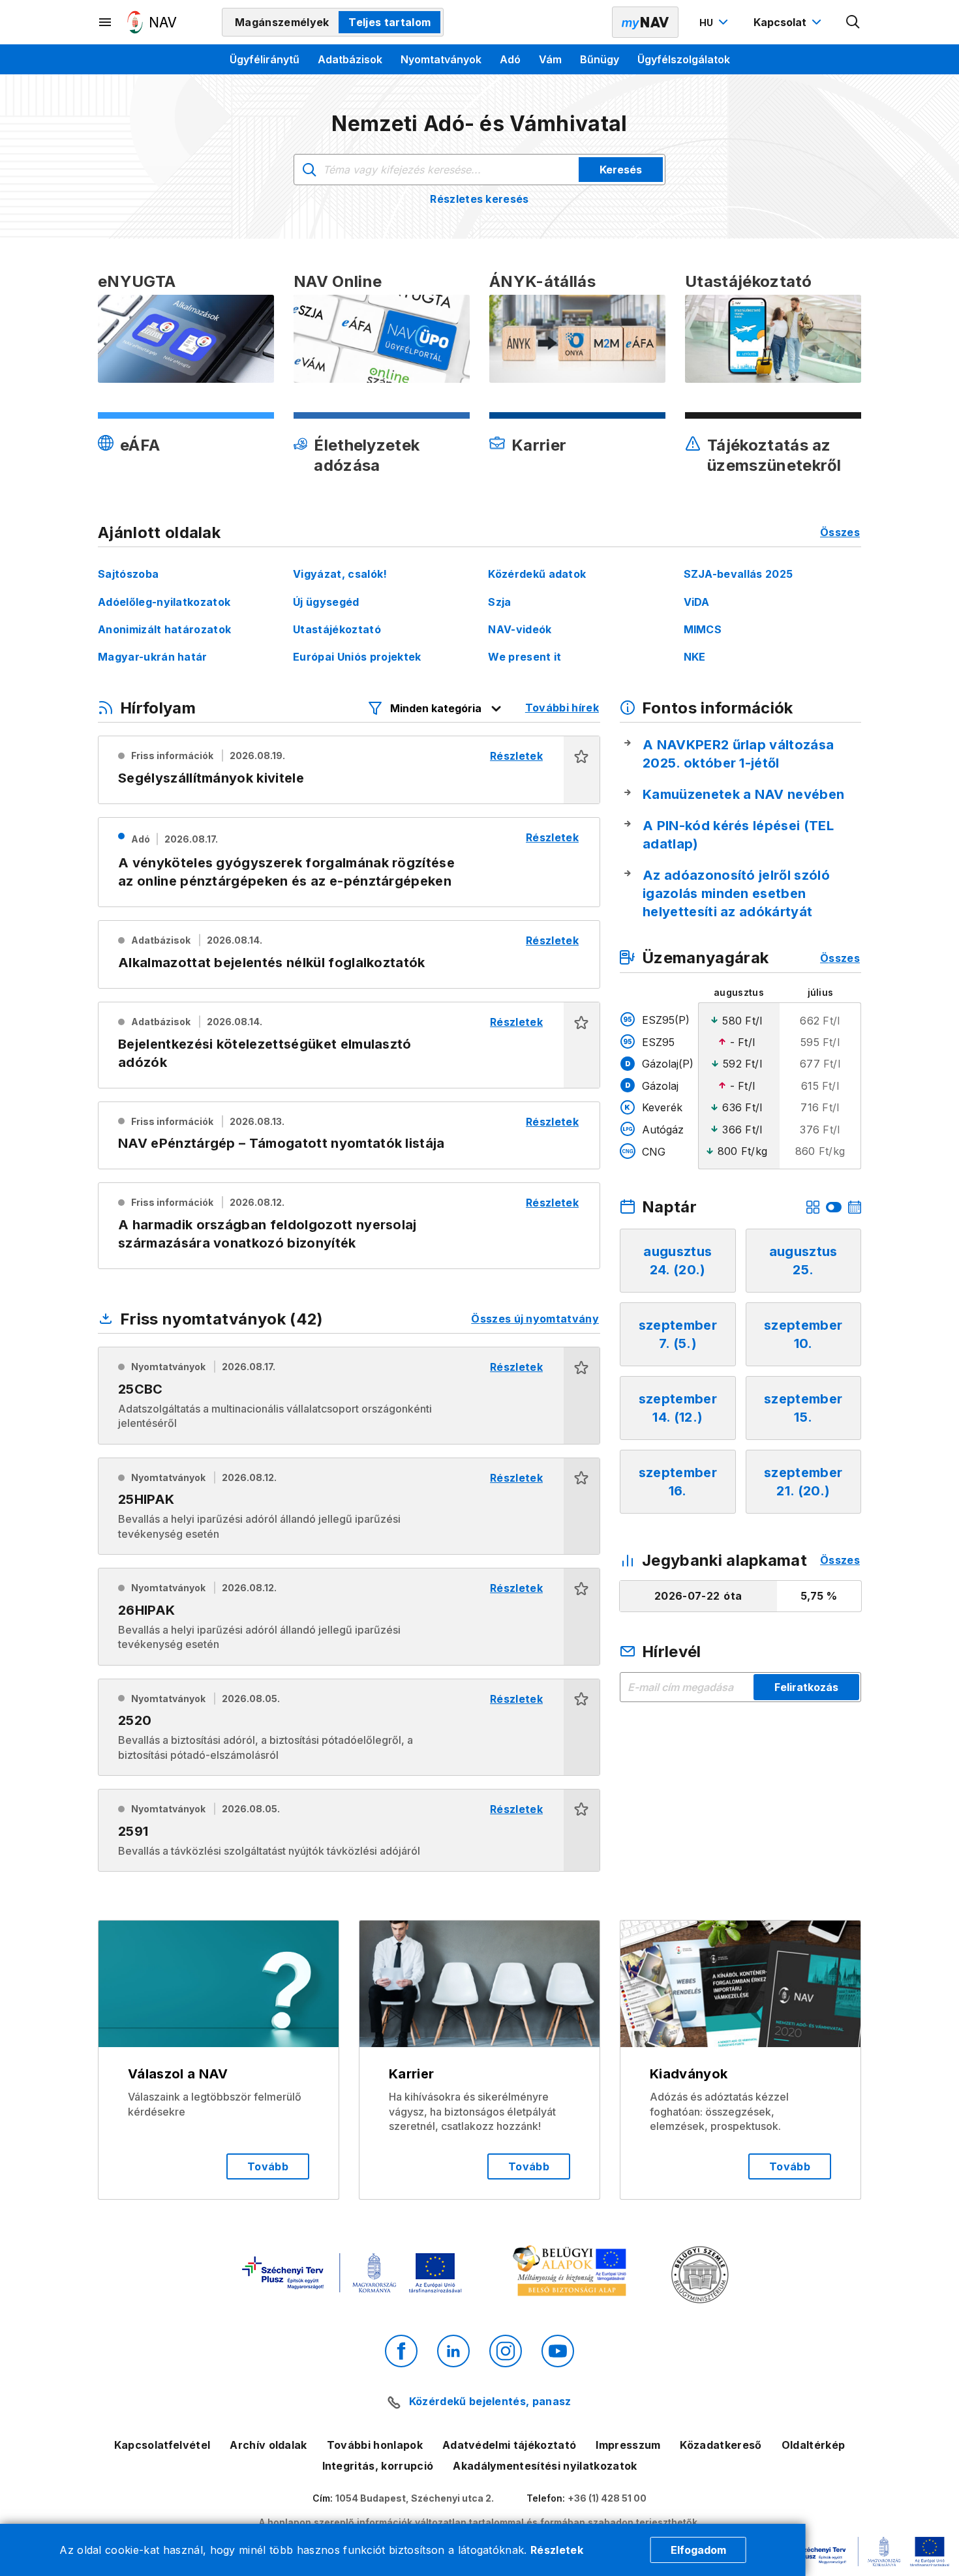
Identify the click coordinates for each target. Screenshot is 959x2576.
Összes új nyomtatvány (535, 1319)
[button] (582, 770)
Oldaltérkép (814, 2445)
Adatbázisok (350, 59)
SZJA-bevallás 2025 (738, 574)
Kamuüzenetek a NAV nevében (743, 794)
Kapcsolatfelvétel (162, 2445)
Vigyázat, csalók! (340, 574)
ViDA (697, 602)
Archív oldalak (268, 2445)
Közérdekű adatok (537, 574)
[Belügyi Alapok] (572, 2274)
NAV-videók (520, 629)
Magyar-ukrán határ (153, 657)
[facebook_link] (401, 2351)
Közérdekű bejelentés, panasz (490, 2401)
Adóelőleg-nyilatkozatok (164, 602)
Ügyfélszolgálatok (684, 59)
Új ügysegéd (326, 602)
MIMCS (703, 629)
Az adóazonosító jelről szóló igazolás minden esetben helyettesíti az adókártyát (736, 893)
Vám (550, 59)
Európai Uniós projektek (357, 657)
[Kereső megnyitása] (853, 22)
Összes (840, 532)
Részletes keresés (479, 199)
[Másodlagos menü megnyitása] (106, 22)
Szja (499, 602)
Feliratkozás (806, 1687)
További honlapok (375, 2445)
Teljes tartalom (389, 22)
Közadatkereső (721, 2445)
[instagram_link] (506, 2351)
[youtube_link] (558, 2351)
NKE (695, 657)
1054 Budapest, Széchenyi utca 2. (415, 2498)
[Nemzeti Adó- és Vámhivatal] (152, 22)
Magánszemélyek (282, 22)
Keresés (621, 170)
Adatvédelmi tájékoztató (509, 2445)
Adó (510, 59)
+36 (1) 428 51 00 (607, 2498)
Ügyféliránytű (265, 59)
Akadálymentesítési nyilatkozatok (545, 2466)
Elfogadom (698, 2550)
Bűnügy (600, 59)
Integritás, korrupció (378, 2466)
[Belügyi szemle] (700, 2276)
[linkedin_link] (453, 2351)
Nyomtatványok (441, 59)
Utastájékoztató (337, 629)
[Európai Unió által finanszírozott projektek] (352, 2274)
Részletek (557, 2550)
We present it (525, 657)
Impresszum (628, 2445)
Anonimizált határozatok (164, 629)
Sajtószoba (128, 574)
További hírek (562, 708)
